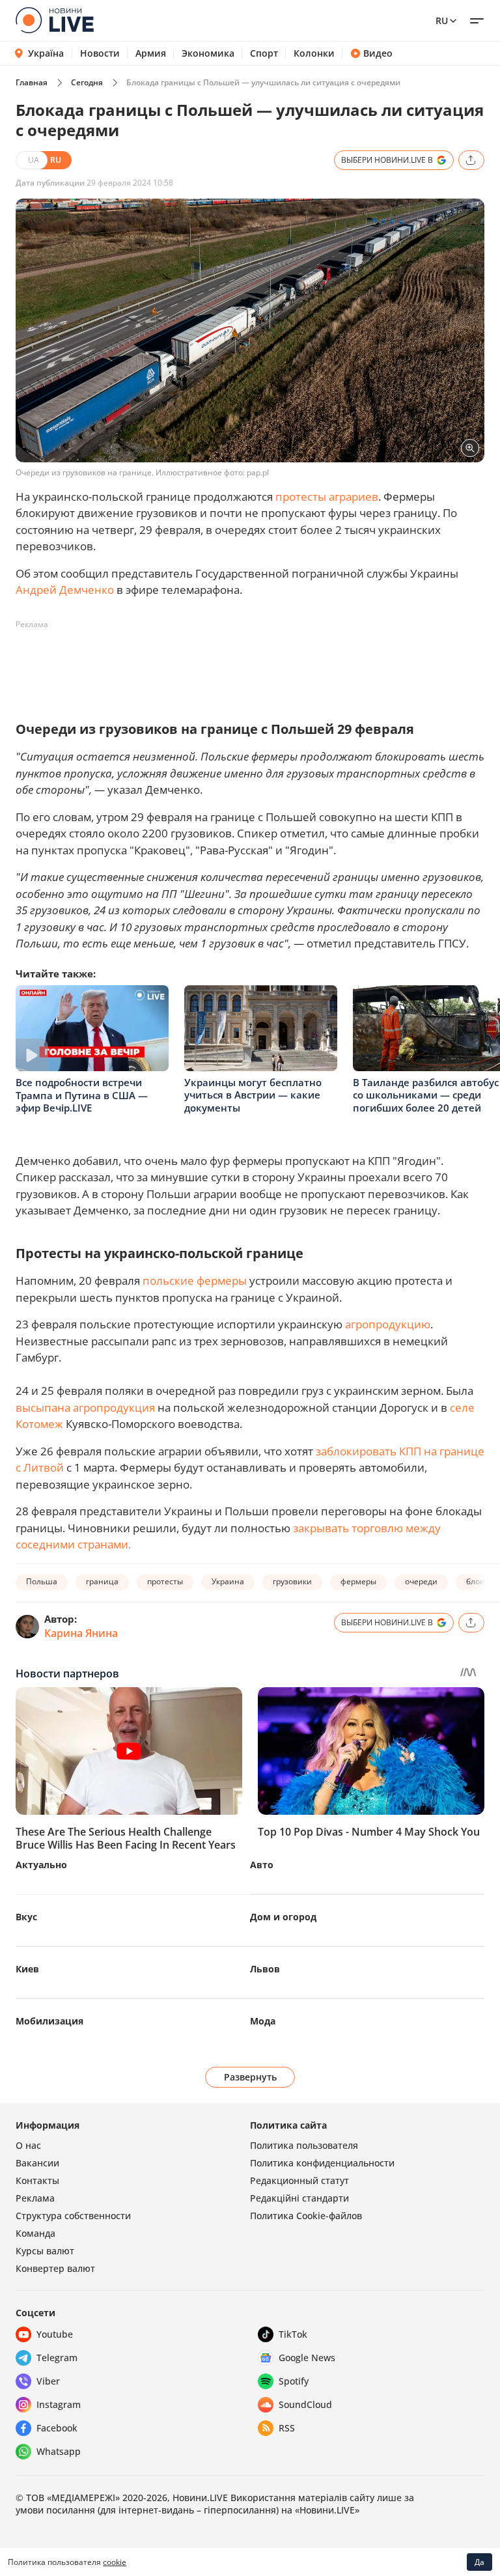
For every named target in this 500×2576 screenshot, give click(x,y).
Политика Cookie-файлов (306, 2216)
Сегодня (87, 82)
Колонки (314, 53)
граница (102, 1581)
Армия (151, 53)
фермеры (358, 1581)
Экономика (208, 53)
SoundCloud (305, 2404)
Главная (32, 82)
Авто (262, 1865)
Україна (46, 53)
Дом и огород (283, 1917)
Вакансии (37, 2163)
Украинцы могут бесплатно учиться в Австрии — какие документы (253, 1095)
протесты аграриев (327, 497)
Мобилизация (49, 2021)
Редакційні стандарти (299, 2198)
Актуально (41, 1865)
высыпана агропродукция (85, 1407)
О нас (28, 2145)
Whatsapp (59, 2451)
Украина (228, 1581)
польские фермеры (195, 1281)
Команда (35, 2233)
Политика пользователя (304, 2145)
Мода (263, 2021)
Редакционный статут (299, 2180)
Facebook (57, 2428)
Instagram (59, 2404)
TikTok (293, 2334)
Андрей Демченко (65, 590)
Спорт (264, 53)
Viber (48, 2381)
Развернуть (250, 2077)
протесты (165, 1581)
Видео (378, 53)
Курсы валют (45, 2251)
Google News (307, 2358)
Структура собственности (73, 2216)
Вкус (26, 1917)
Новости (100, 53)
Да (479, 2562)
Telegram (57, 2358)
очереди (421, 1581)
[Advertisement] (253, 664)
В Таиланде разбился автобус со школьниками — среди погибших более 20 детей (426, 1095)
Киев (27, 1969)
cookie (115, 2562)
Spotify (294, 2381)
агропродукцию (388, 1324)
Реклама (35, 2198)
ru (442, 21)
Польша (42, 1581)
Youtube (55, 2334)
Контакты (37, 2180)
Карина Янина (81, 1633)
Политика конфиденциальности (322, 2163)
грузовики (292, 1581)
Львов (265, 1969)
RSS (287, 2428)
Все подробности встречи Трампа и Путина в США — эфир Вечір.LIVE (82, 1095)
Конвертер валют (55, 2268)
